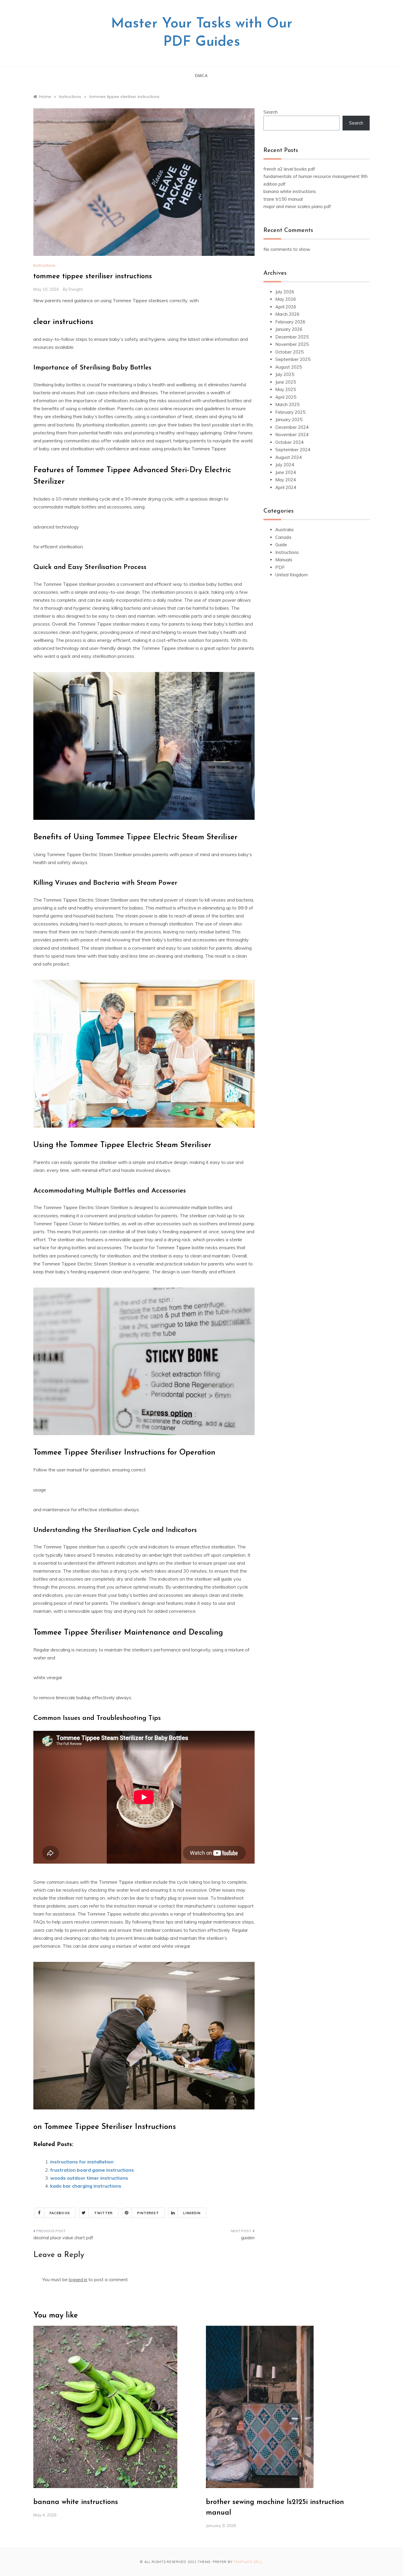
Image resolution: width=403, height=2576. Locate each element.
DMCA (201, 76)
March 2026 (287, 314)
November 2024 (292, 435)
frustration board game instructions (92, 2170)
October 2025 (289, 352)
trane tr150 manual (283, 199)
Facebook (60, 2213)
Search (271, 112)
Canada (283, 537)
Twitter (104, 2213)
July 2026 (285, 292)
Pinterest (148, 2213)
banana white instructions (290, 191)
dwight (76, 289)
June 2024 (286, 472)
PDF (280, 567)
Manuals (284, 560)
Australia (284, 530)
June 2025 (286, 382)
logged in (78, 2280)
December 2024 (292, 427)
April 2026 (286, 307)
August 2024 (289, 457)
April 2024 (286, 487)
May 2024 (286, 480)
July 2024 (285, 465)
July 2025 (285, 374)
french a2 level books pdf (289, 169)
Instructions (44, 265)
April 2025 (286, 397)
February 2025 (290, 412)
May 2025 (286, 389)
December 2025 (292, 337)
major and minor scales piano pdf (297, 206)
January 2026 (289, 329)
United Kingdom (291, 575)
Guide (281, 545)
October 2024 (289, 442)
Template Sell (248, 2562)
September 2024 (293, 450)
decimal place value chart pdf (63, 2238)
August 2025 (289, 367)
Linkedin (192, 2213)
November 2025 (292, 344)
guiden (248, 2238)
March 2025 (287, 404)
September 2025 (293, 359)
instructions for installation (82, 2162)
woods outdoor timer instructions (89, 2178)
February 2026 (290, 322)
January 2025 (289, 419)
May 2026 (286, 299)
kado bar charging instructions (86, 2186)
